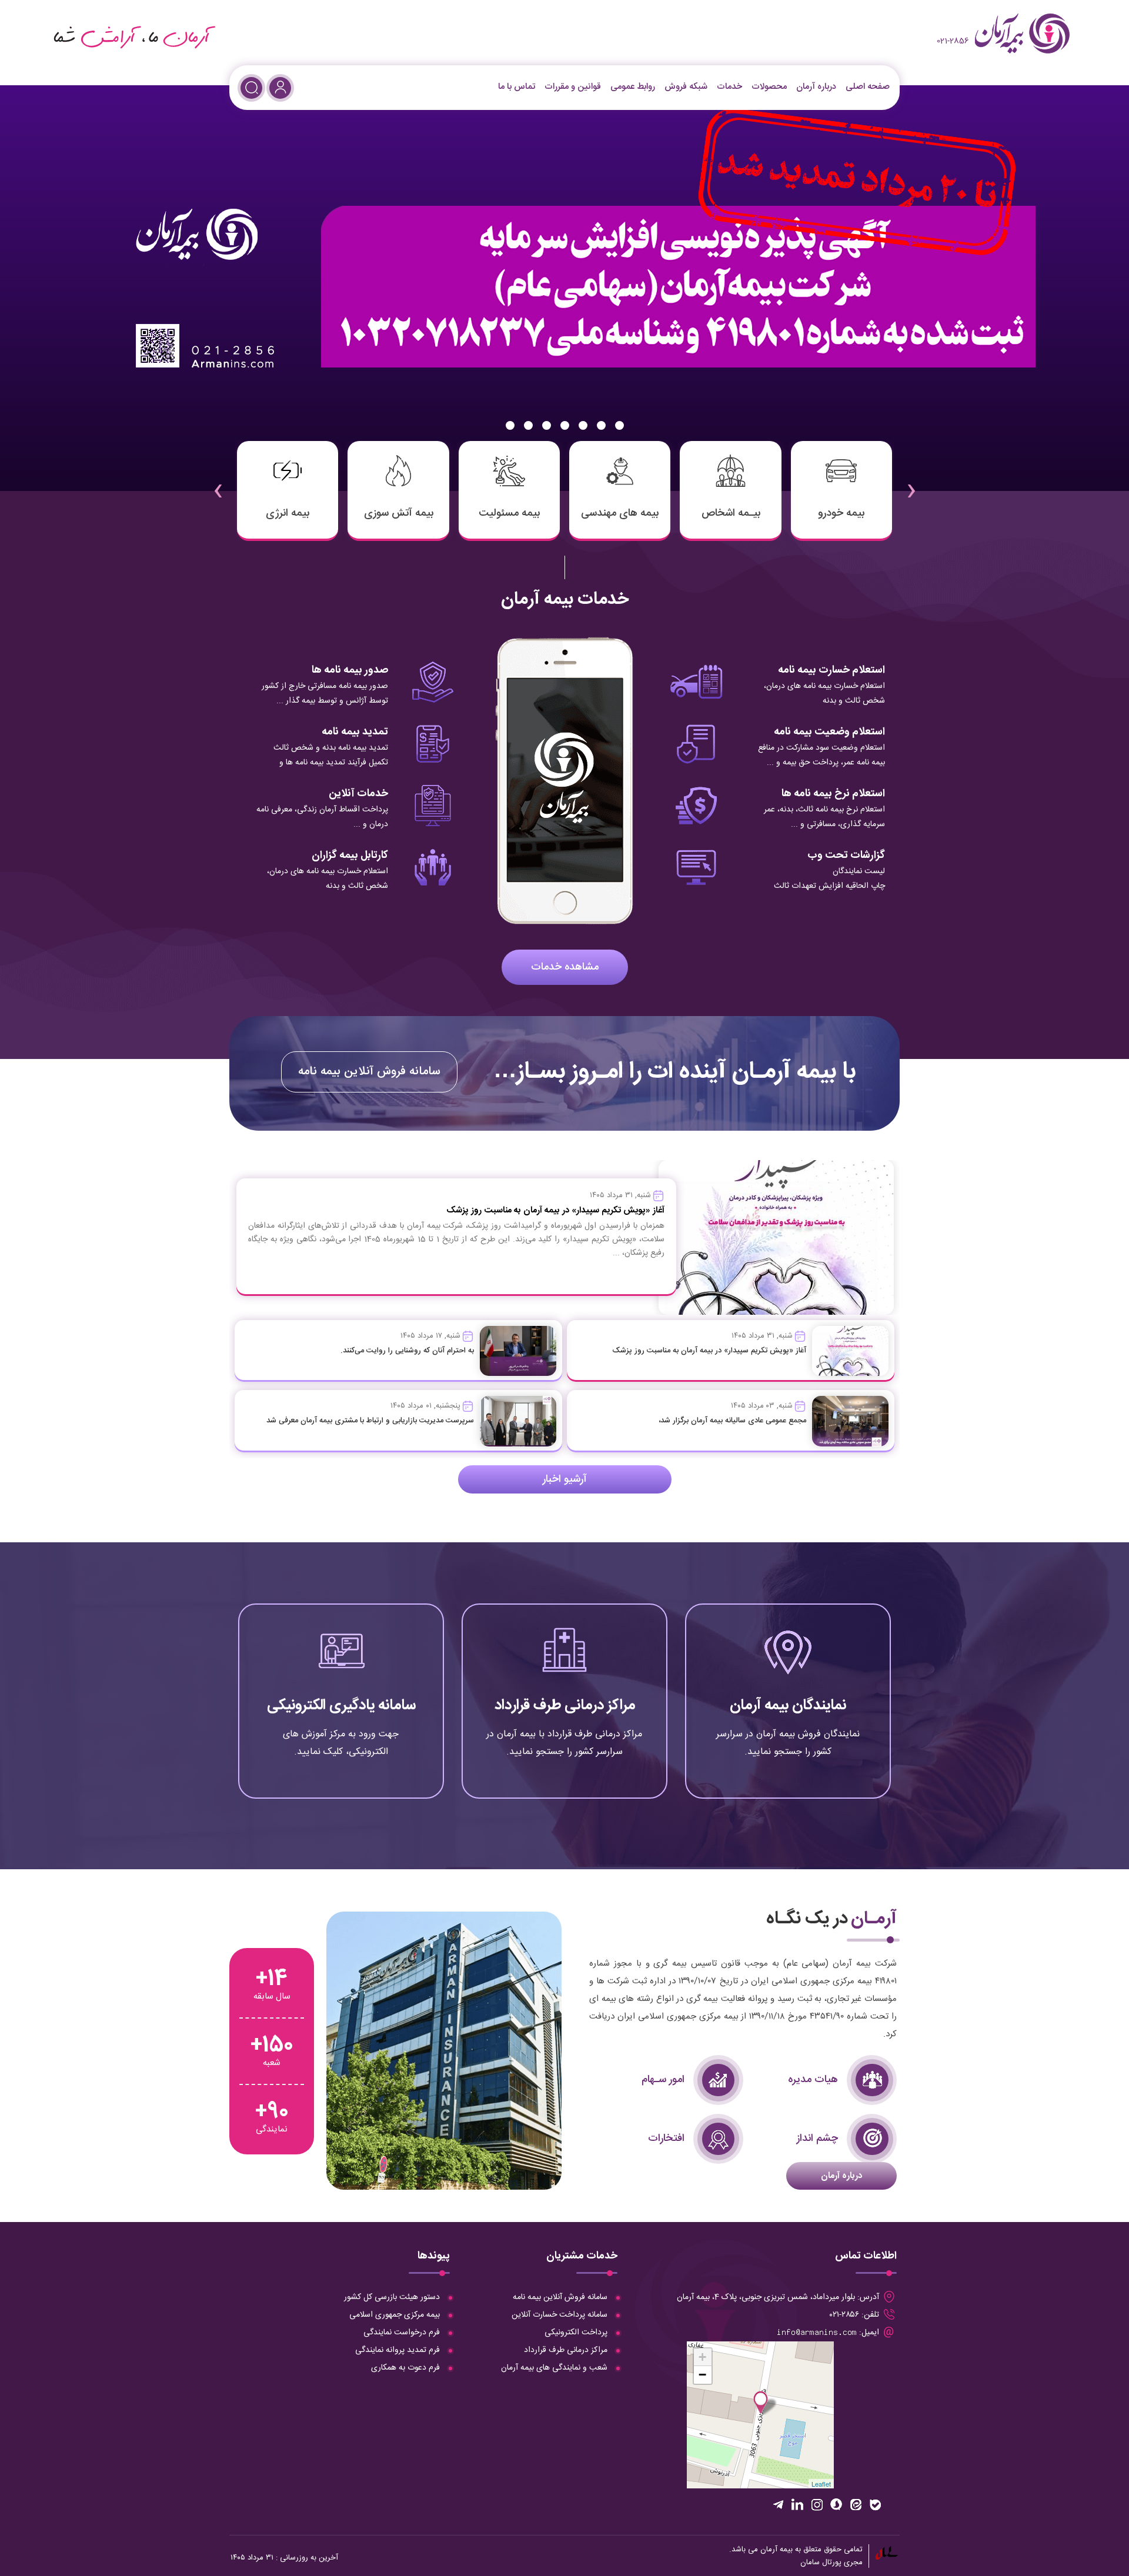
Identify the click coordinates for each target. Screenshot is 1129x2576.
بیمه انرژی (288, 513)
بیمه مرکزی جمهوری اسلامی (395, 2315)
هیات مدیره (813, 2080)
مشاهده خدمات (565, 967)
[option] (564, 288)
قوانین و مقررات (573, 87)
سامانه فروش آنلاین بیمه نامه (369, 1072)
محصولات (769, 87)
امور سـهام (663, 2080)
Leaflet (821, 2484)
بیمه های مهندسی (620, 513)
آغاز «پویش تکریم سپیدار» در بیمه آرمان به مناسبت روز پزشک (709, 1351)
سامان (810, 2562)
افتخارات (666, 2139)
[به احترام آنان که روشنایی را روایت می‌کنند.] (518, 1351)
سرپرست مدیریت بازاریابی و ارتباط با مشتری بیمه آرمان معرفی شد (370, 1421)
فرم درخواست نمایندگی (402, 2333)
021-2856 (953, 41)
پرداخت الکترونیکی (576, 2333)
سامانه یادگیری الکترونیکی (341, 1705)
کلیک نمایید (788, 1751)
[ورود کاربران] (280, 88)
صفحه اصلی (868, 87)
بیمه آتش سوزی (399, 513)
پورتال (832, 2562)
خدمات (729, 87)
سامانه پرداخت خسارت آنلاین (560, 2315)
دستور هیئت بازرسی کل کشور (392, 2297)
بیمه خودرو (841, 513)
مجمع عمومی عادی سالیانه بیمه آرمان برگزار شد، (732, 1421)
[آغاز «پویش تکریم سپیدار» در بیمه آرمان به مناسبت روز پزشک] (850, 1351)
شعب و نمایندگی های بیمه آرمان (554, 2368)
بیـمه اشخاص (731, 513)
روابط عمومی (633, 87)
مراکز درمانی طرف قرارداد (565, 1705)
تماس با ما (517, 87)
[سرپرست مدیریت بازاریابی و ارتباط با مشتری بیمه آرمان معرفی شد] (518, 1421)
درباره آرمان (816, 87)
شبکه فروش (686, 87)
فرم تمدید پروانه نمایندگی (398, 2350)
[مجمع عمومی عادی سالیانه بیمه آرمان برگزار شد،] (850, 1421)
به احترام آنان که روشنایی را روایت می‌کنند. (407, 1351)
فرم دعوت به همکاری (405, 2368)
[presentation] (911, 483)
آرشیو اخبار (565, 1479)
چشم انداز (817, 2139)
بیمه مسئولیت (509, 513)
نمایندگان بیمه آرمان (788, 1705)
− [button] (702, 2375)
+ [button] (702, 2357)
